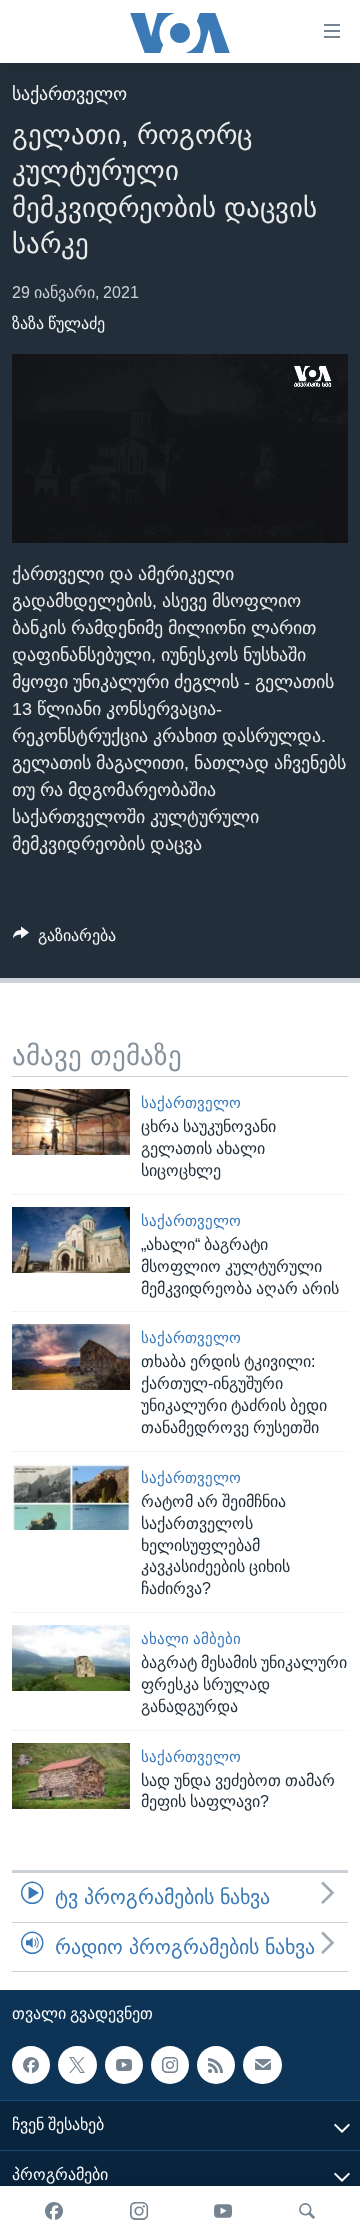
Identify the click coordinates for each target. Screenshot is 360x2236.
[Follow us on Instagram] (170, 2065)
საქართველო (69, 94)
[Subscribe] (262, 2065)
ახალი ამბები (191, 1639)
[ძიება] (307, 2211)
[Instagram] (139, 2211)
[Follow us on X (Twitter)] (77, 2065)
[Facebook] (54, 2211)
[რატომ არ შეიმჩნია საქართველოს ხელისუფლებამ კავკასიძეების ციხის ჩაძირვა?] (71, 1497)
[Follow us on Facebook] (31, 2065)
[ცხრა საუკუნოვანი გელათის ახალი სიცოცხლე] (71, 1122)
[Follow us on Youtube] (124, 2065)
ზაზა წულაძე (58, 323)
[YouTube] (223, 2211)
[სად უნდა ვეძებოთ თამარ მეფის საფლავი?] (71, 1776)
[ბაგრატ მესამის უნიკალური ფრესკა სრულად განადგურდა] (71, 1658)
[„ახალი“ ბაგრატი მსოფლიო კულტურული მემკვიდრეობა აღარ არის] (71, 1240)
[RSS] (216, 2065)
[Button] (64, 940)
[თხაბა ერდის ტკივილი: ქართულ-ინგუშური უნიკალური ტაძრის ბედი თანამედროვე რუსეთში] (71, 1357)
